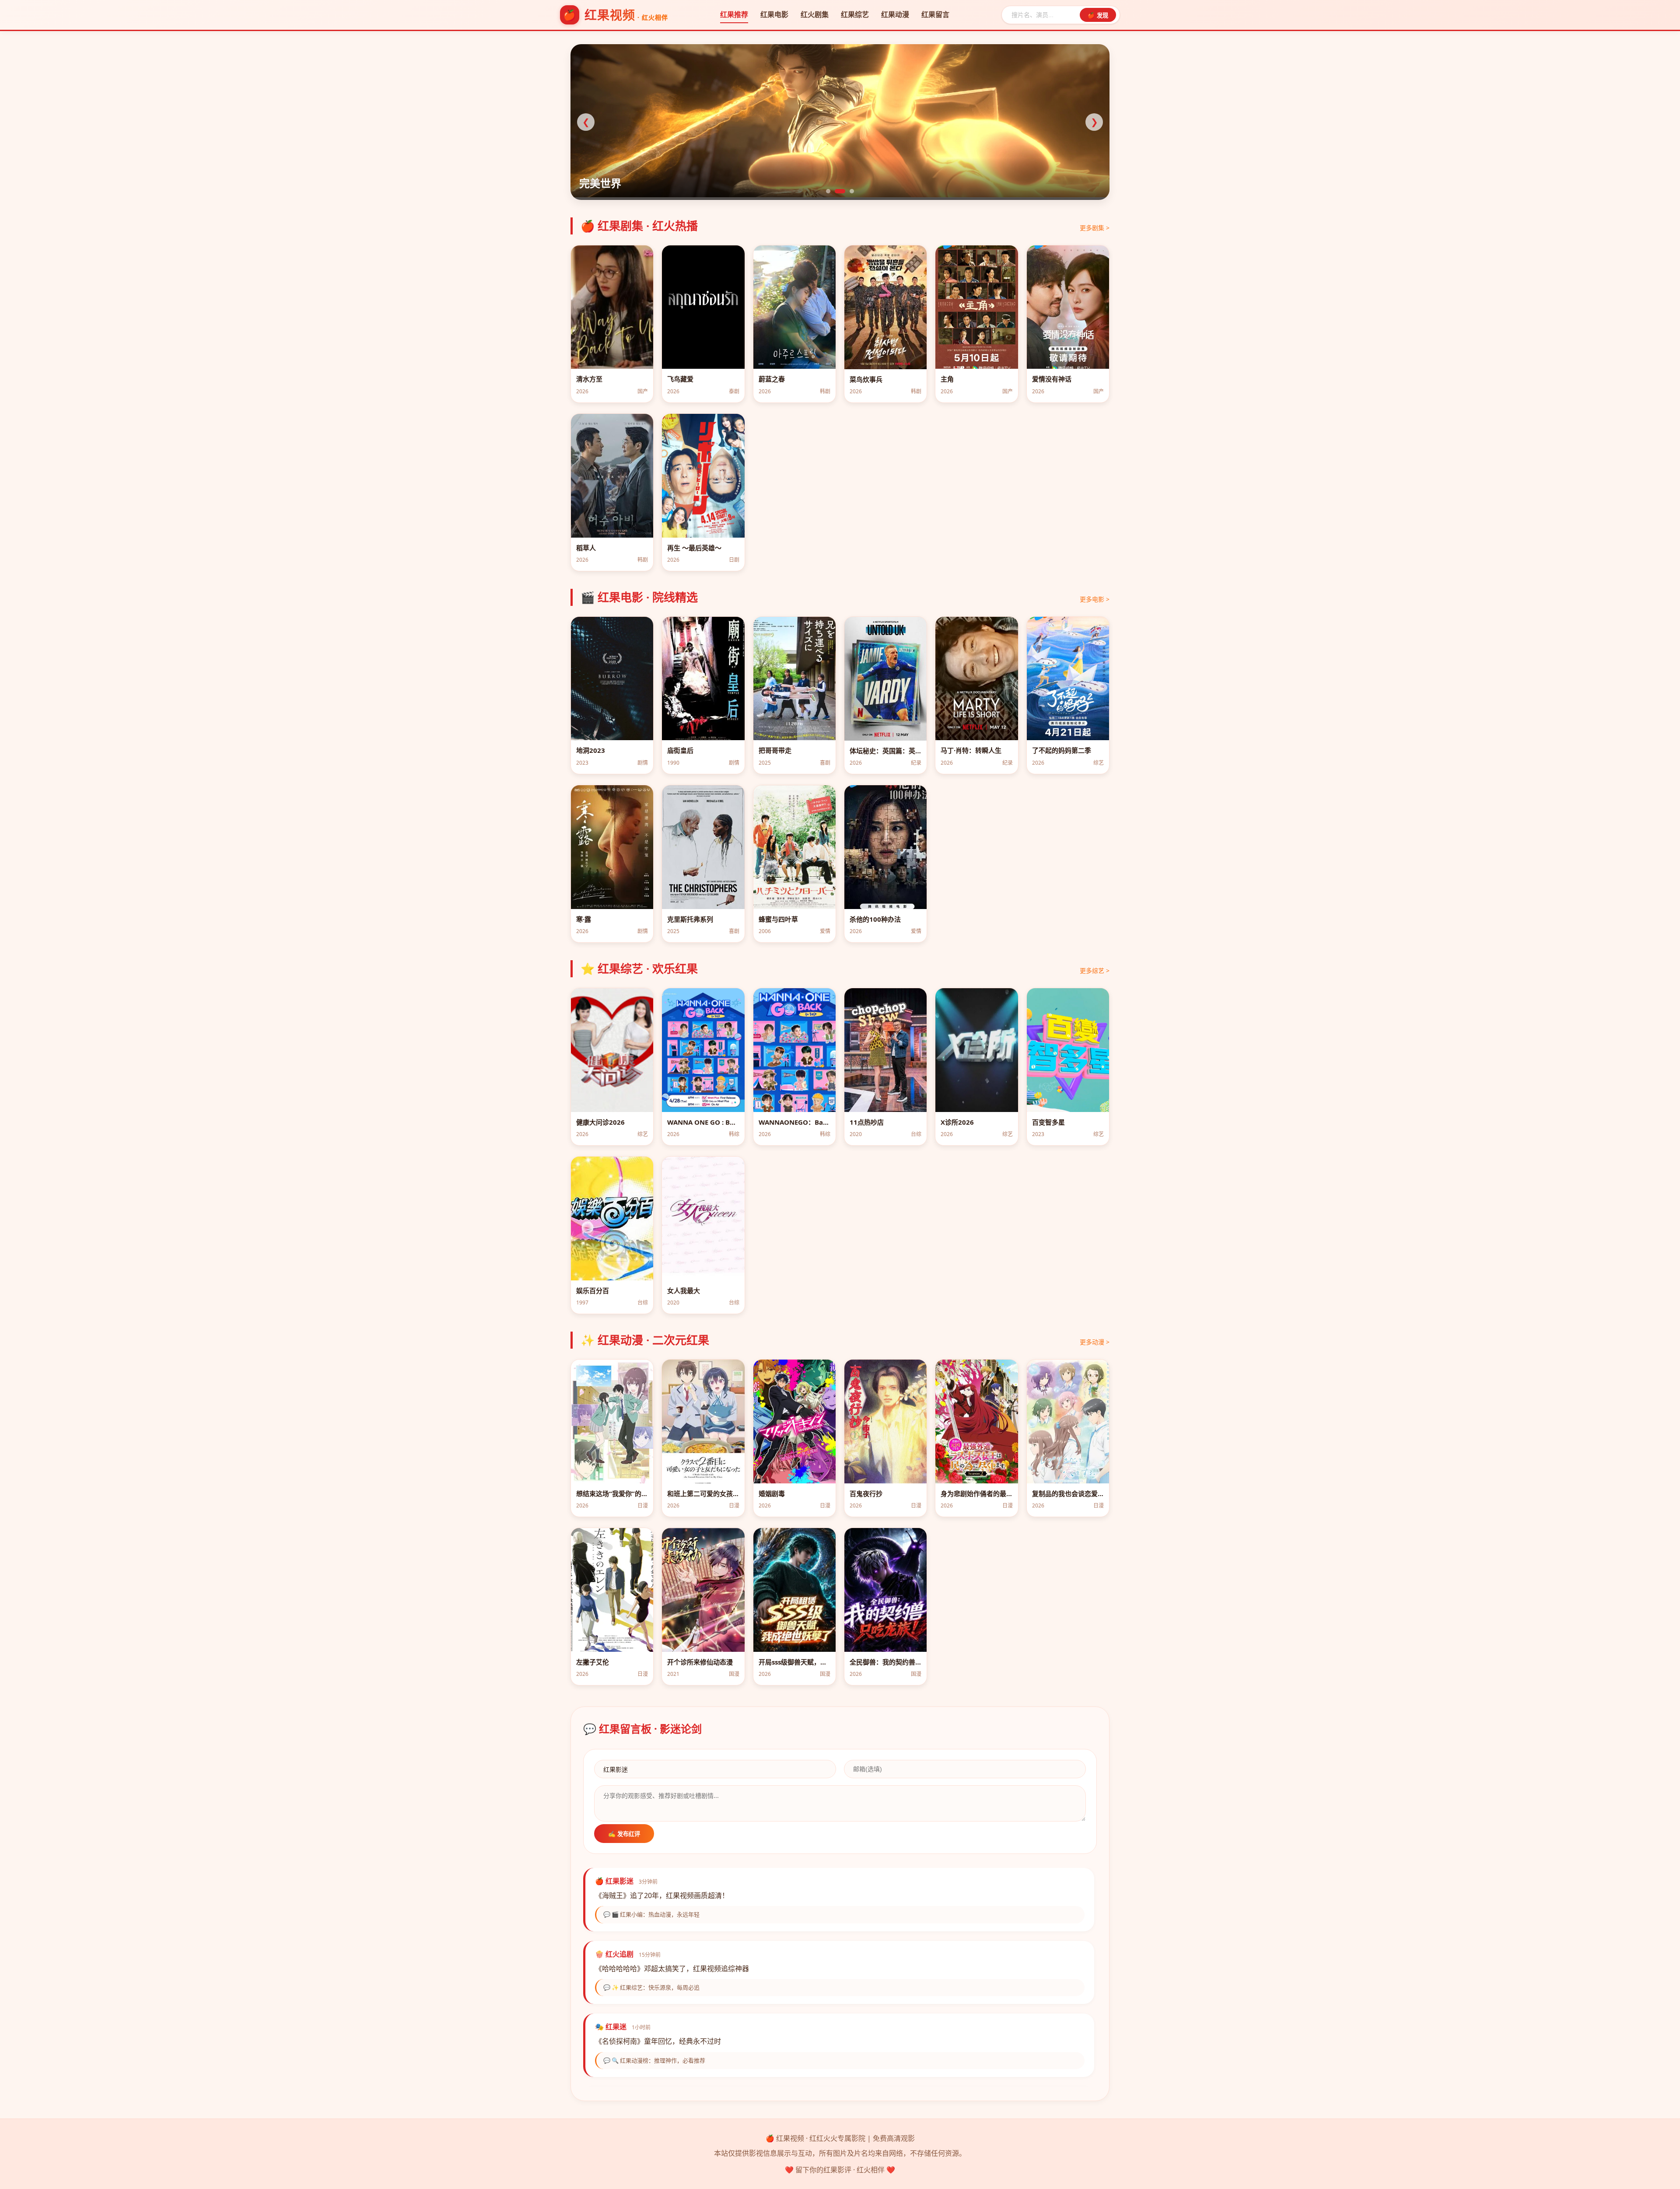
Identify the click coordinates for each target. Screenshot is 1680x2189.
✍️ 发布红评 (624, 1834)
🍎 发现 (1098, 16)
